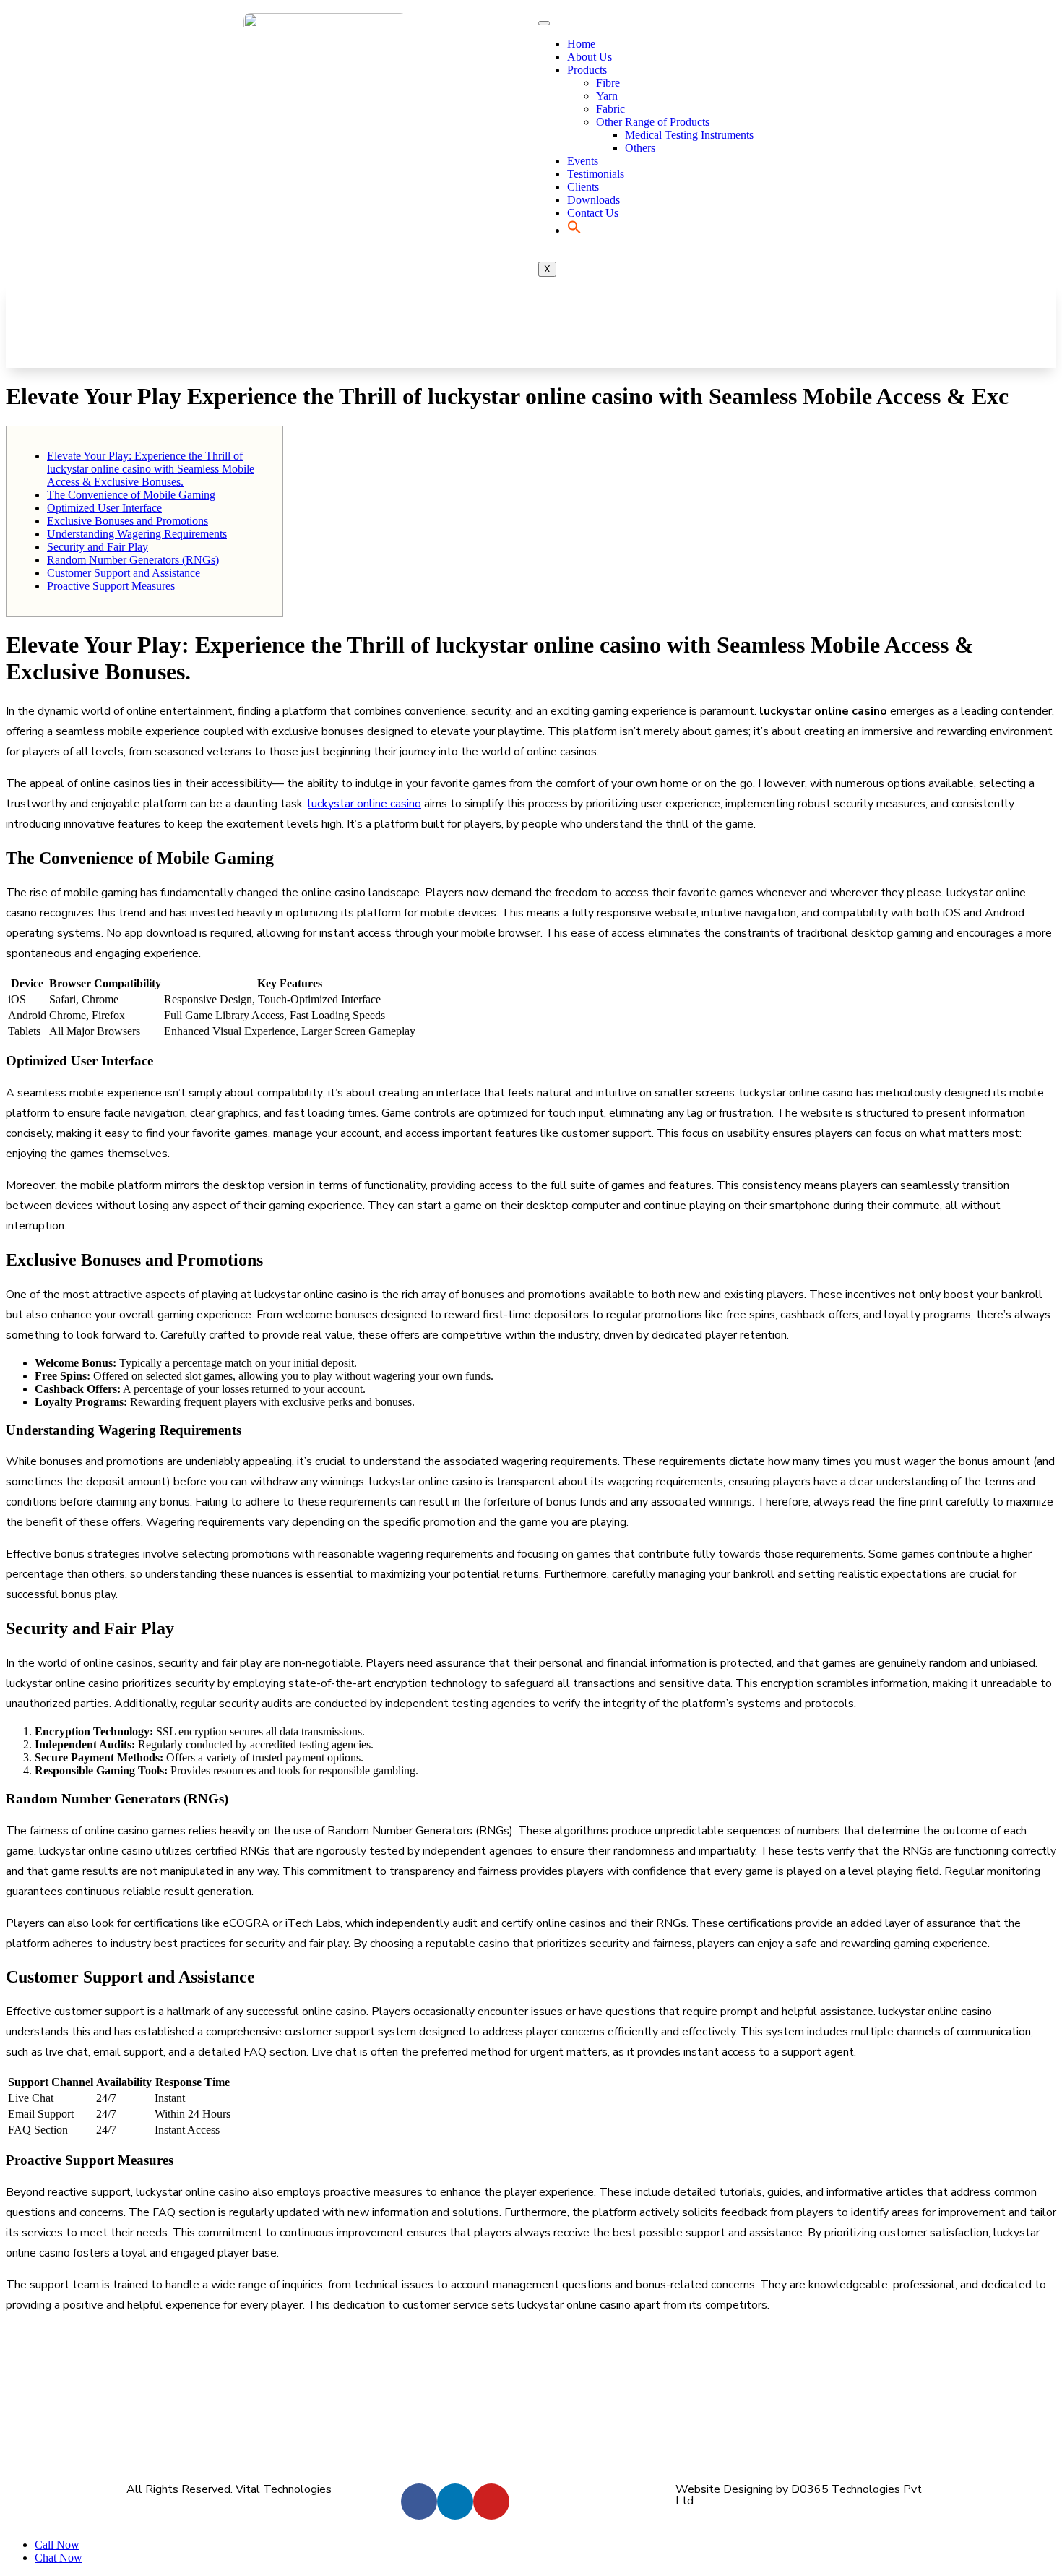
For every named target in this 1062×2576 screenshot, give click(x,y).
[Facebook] (419, 2502)
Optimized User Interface (104, 508)
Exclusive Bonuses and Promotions (128, 521)
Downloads (593, 200)
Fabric (610, 109)
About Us (590, 57)
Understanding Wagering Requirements (137, 534)
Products (587, 70)
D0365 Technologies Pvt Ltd (799, 2495)
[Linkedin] (455, 2502)
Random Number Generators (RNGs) (133, 560)
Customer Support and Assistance (124, 573)
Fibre (608, 83)
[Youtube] (491, 2502)
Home (581, 44)
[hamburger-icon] (544, 23)
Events (583, 161)
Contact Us (593, 213)
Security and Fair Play (98, 547)
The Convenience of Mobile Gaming (131, 495)
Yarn (607, 96)
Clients (583, 187)
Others (640, 148)
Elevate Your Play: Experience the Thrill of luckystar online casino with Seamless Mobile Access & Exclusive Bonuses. (151, 469)
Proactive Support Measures (111, 586)
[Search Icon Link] (574, 230)
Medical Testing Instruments (689, 135)
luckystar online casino (364, 804)
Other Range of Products (653, 122)
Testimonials (596, 174)
